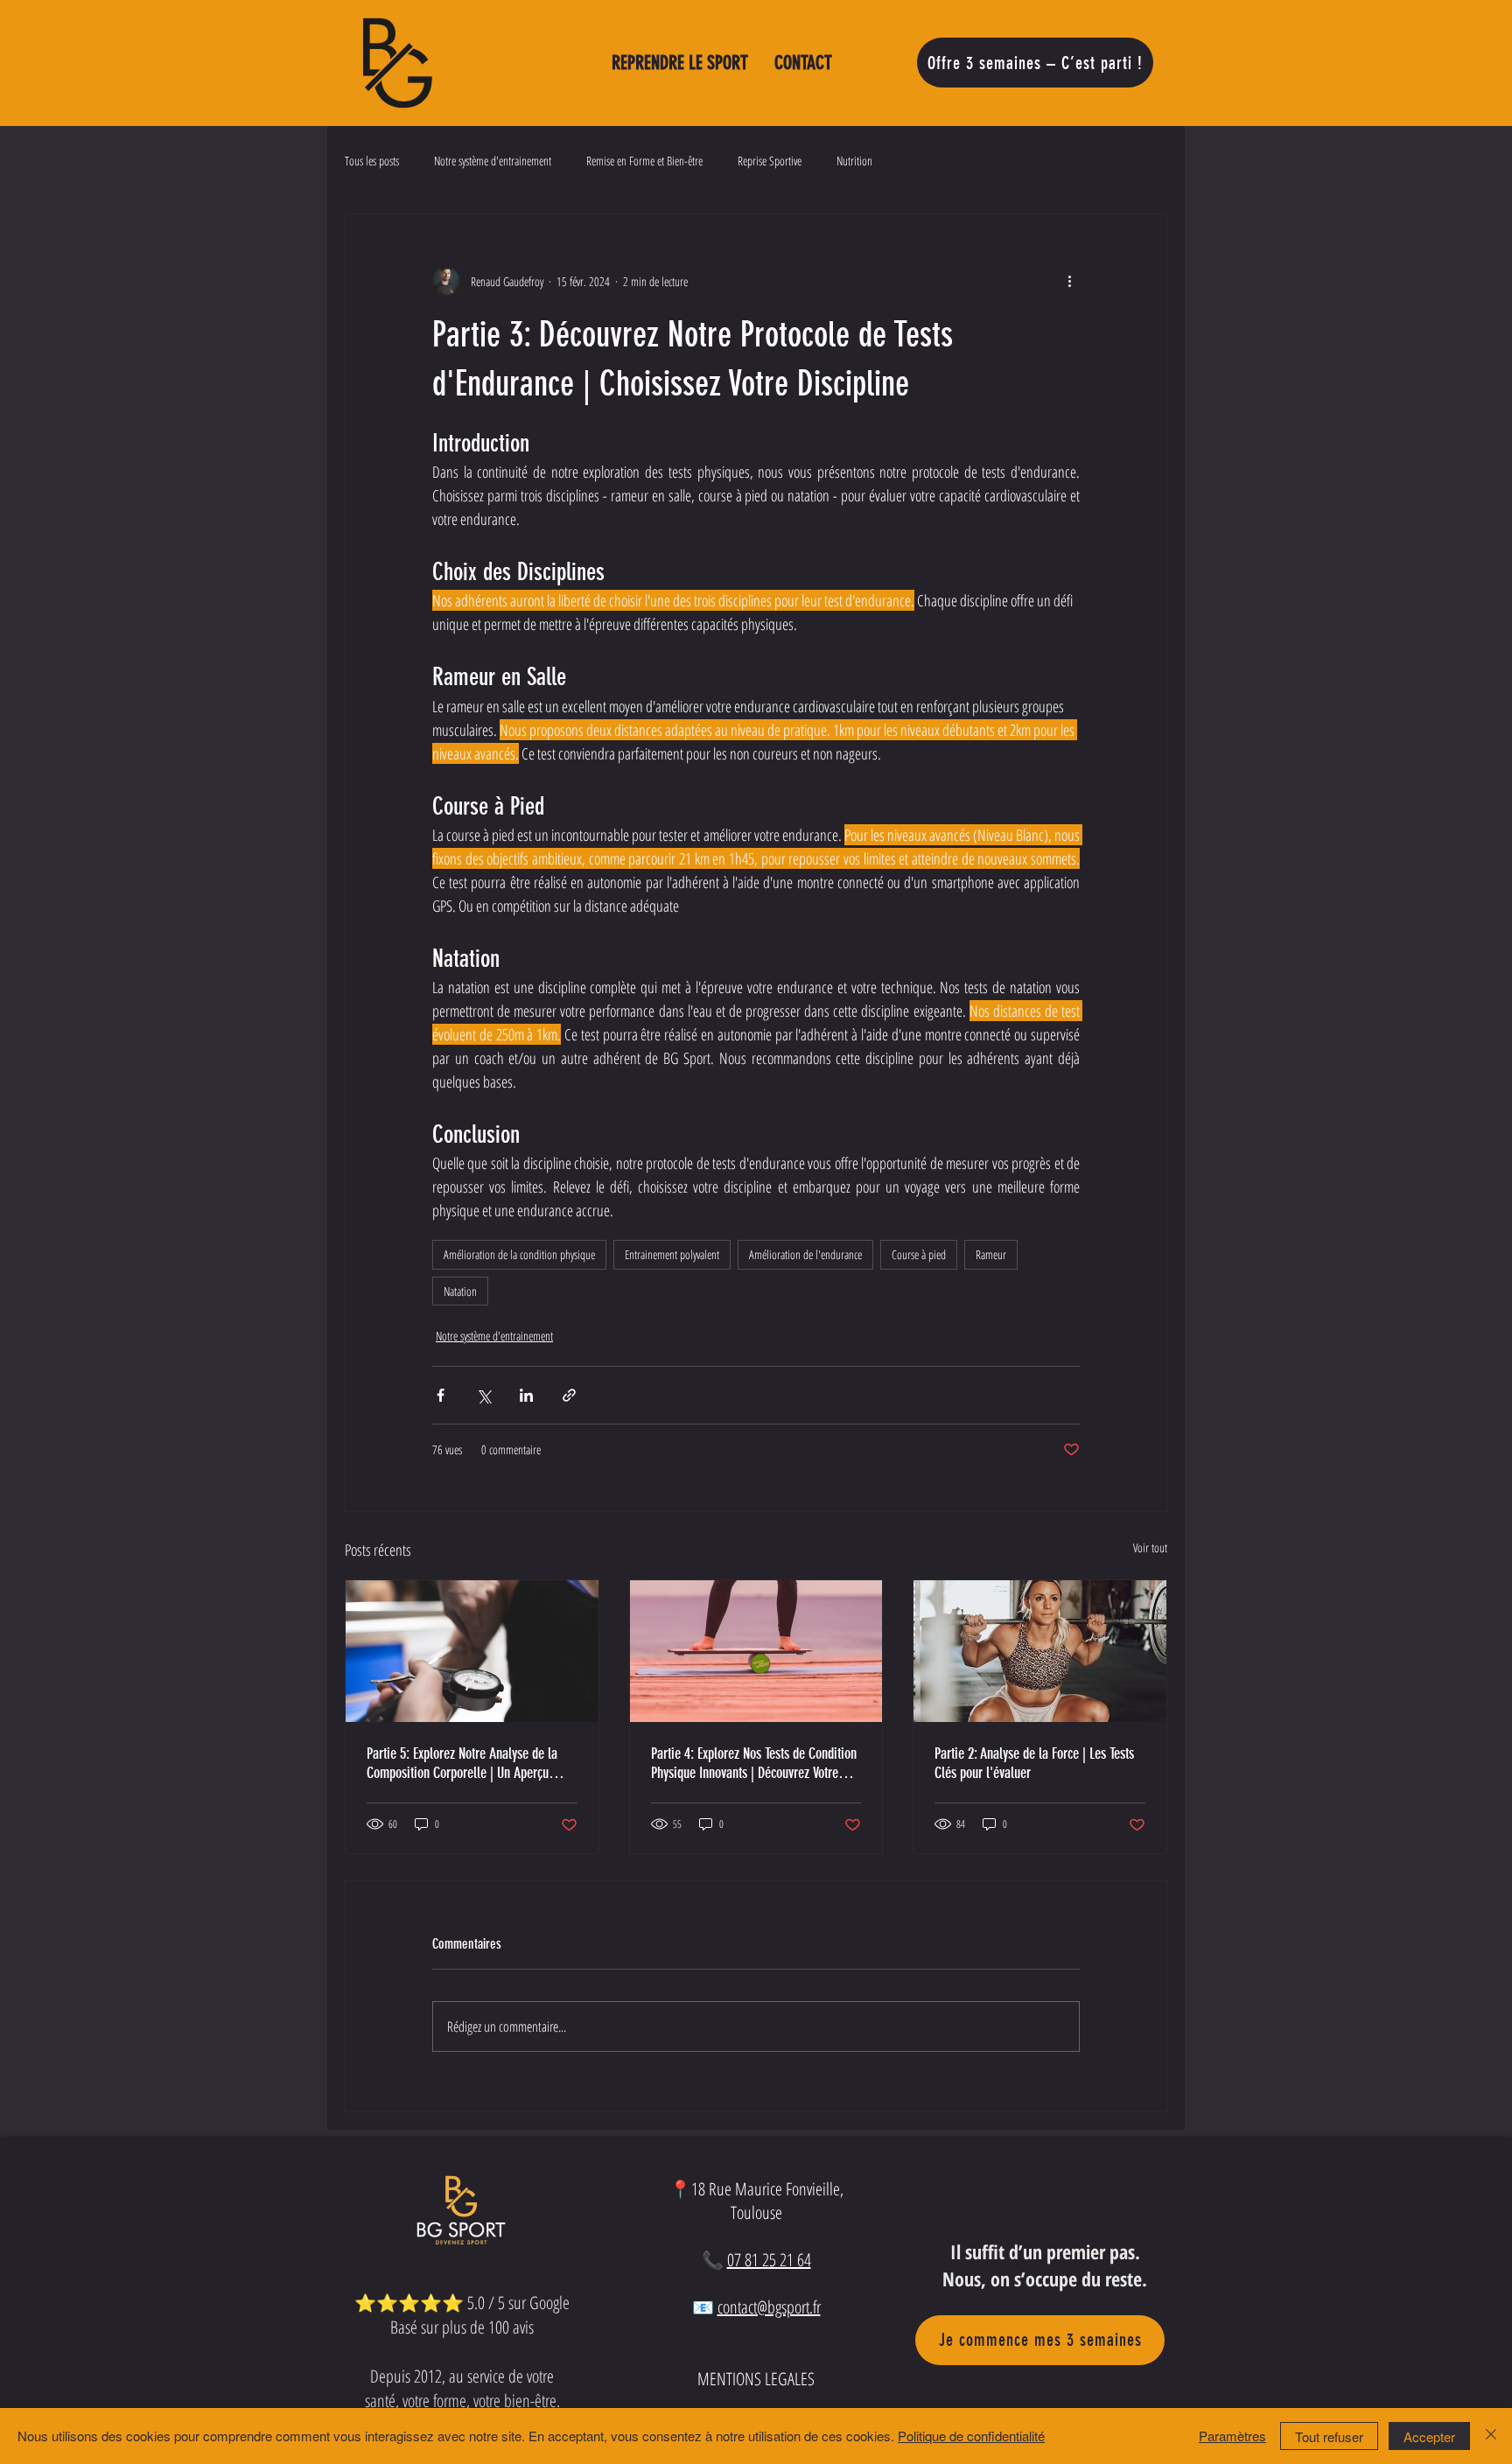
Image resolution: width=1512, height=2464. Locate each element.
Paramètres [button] (1232, 2436)
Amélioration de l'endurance (805, 1254)
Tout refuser (1329, 2436)
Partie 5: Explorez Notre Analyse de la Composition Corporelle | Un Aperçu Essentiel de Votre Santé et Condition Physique (462, 1763)
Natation (460, 1291)
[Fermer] (1491, 2436)
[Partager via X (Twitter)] (483, 1395)
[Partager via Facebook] (441, 1395)
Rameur (991, 1254)
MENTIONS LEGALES (756, 2379)
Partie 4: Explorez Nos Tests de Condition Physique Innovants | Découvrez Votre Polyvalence (754, 1763)
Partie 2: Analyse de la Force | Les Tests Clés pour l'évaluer (1034, 1763)
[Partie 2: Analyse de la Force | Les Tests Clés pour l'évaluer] (1040, 1651)
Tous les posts (372, 161)
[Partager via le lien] (569, 1395)
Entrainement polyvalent (672, 1254)
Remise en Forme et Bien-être (644, 161)
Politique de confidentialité (971, 2436)
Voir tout (1150, 1547)
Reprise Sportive (770, 161)
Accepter (1429, 2436)
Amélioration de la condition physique (519, 1254)
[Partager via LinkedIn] (526, 1395)
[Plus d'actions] (1069, 281)
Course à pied (919, 1254)
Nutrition (854, 161)
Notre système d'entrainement (493, 161)
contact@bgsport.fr (769, 2307)
